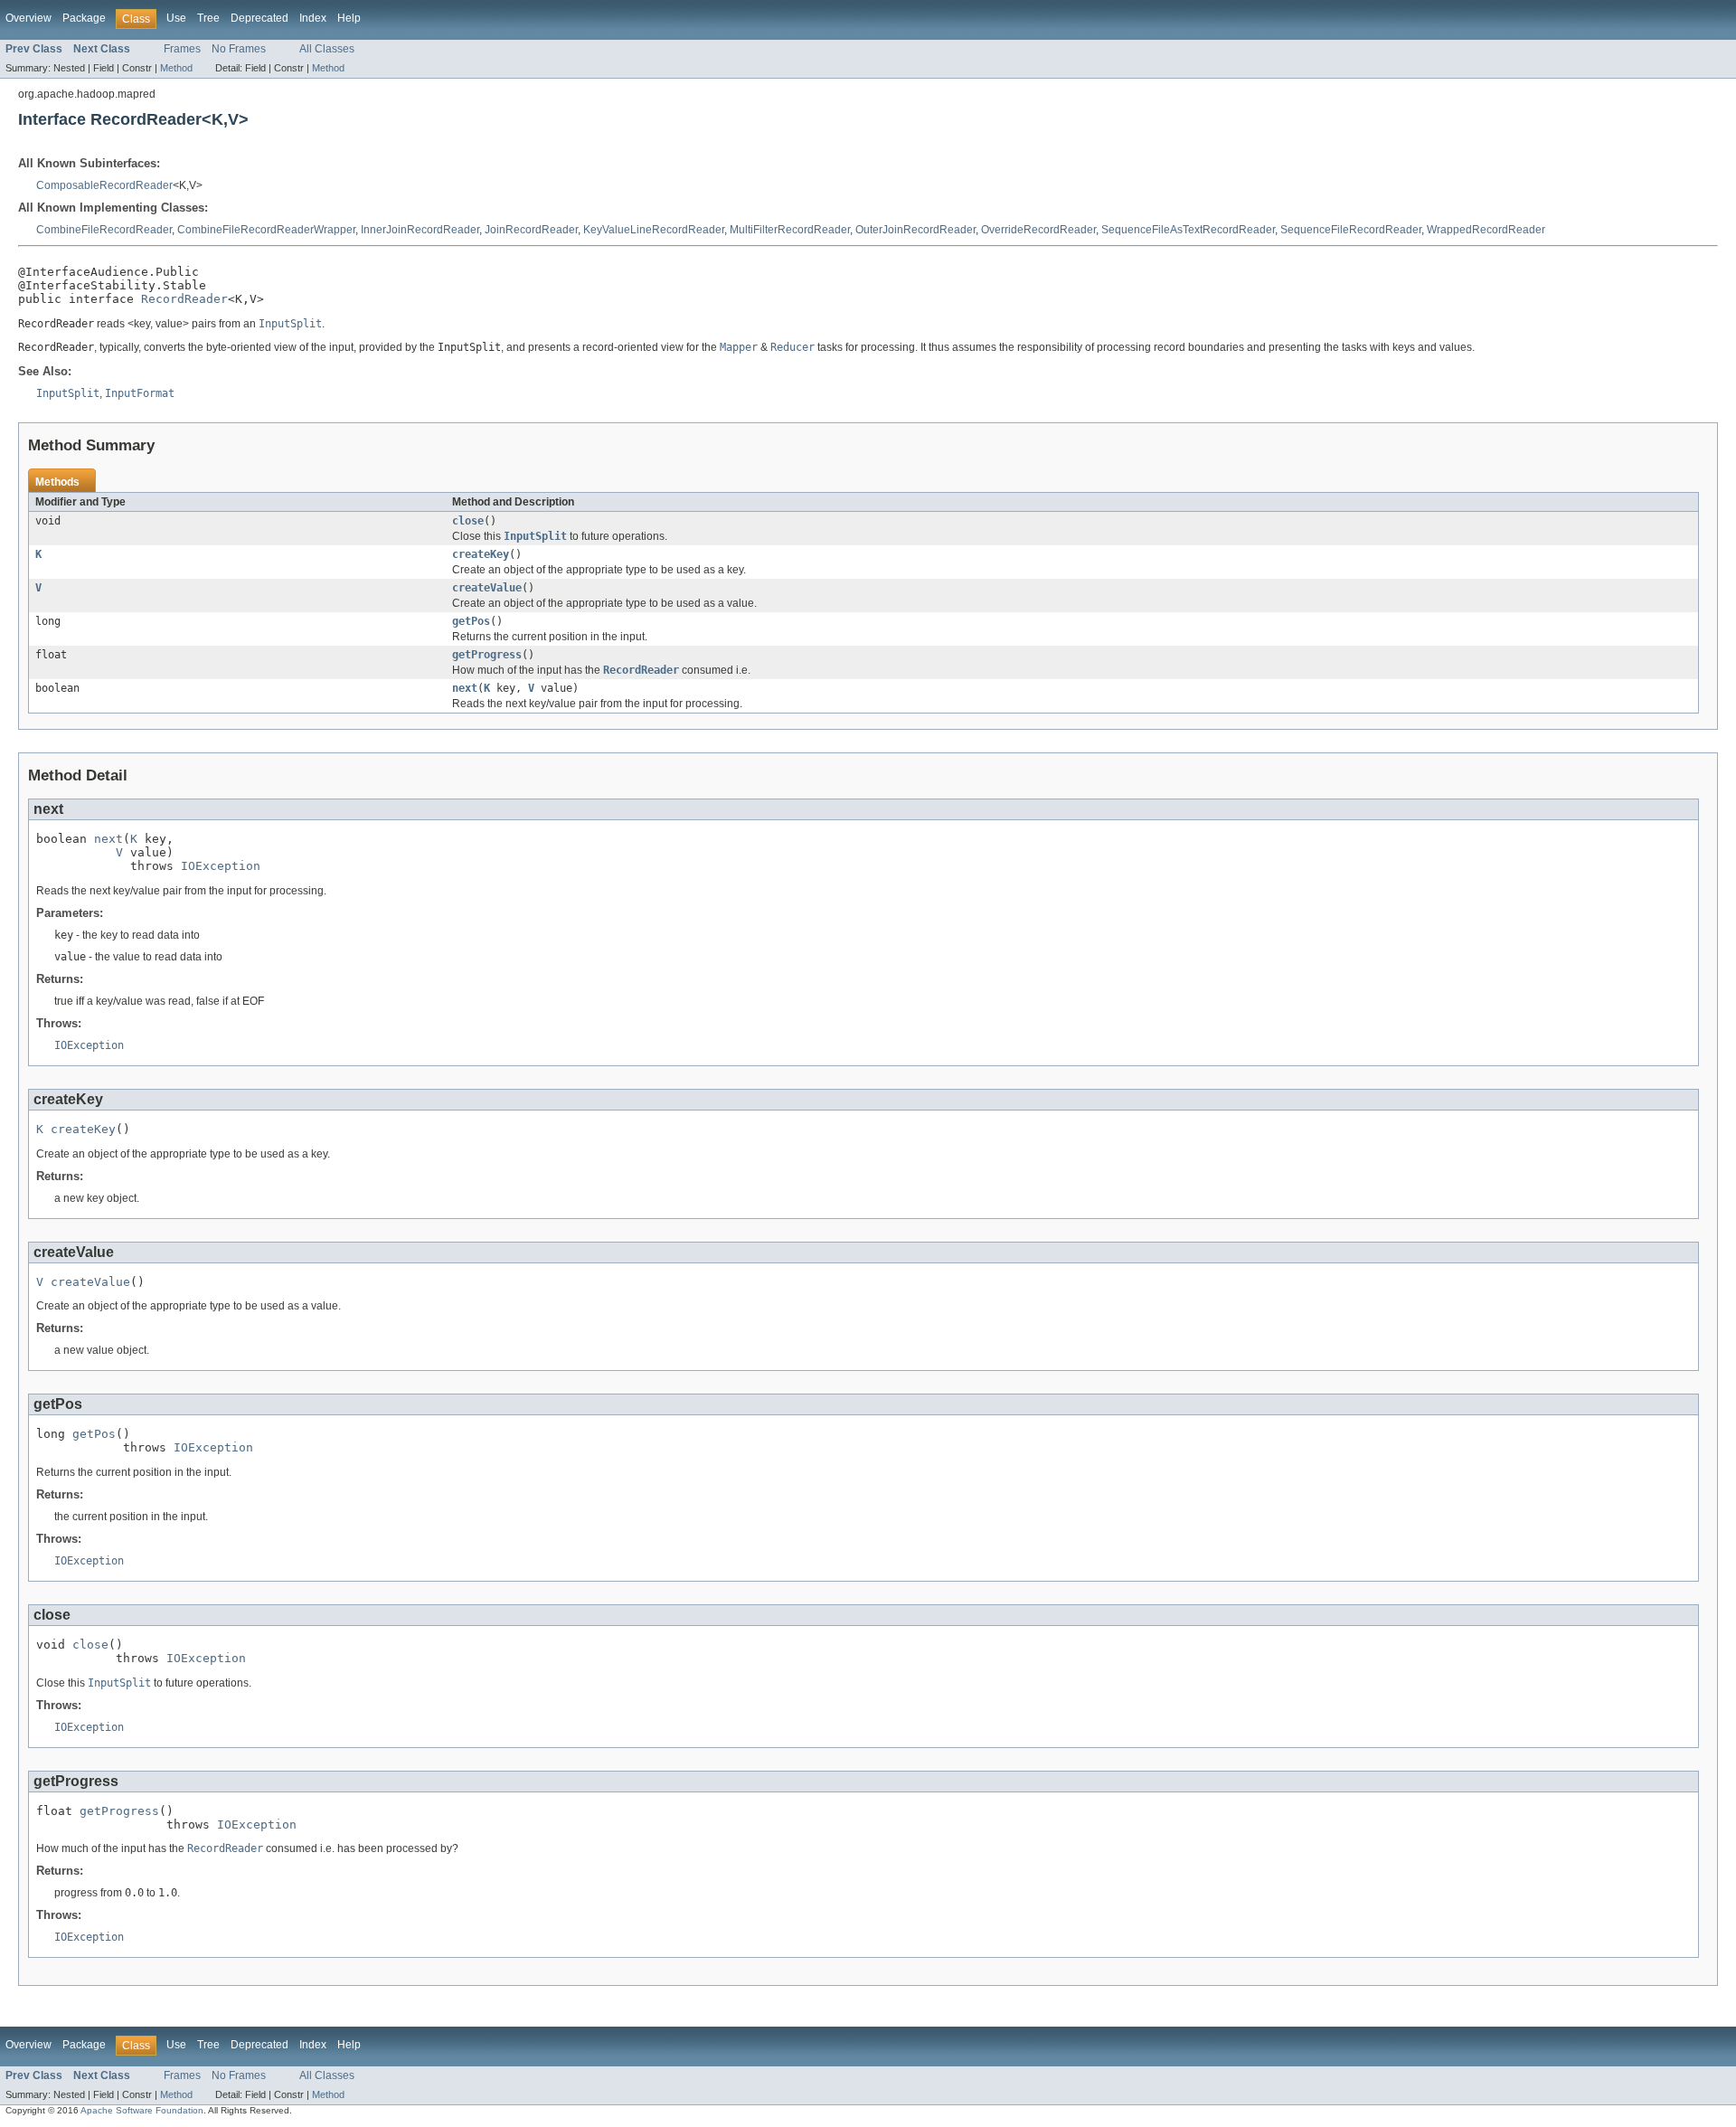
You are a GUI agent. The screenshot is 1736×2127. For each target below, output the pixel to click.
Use (176, 18)
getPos (471, 621)
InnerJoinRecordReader (420, 230)
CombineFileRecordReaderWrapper (266, 230)
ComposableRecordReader (104, 185)
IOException (221, 866)
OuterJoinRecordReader (915, 230)
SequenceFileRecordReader (1351, 230)
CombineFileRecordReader (104, 230)
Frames (182, 49)
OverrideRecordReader (1038, 230)
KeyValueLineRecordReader (654, 230)
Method (176, 68)
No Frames (239, 49)
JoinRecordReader (531, 230)
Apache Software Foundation (142, 2110)
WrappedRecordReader (1486, 230)
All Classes (327, 49)
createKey (481, 554)
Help (349, 18)
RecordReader (184, 299)
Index (313, 18)
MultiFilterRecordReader (790, 230)
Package (84, 18)
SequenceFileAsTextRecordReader (1188, 230)
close (468, 521)
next (465, 688)
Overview (28, 18)
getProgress (487, 655)
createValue (487, 588)
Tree (208, 18)
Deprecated (259, 18)
